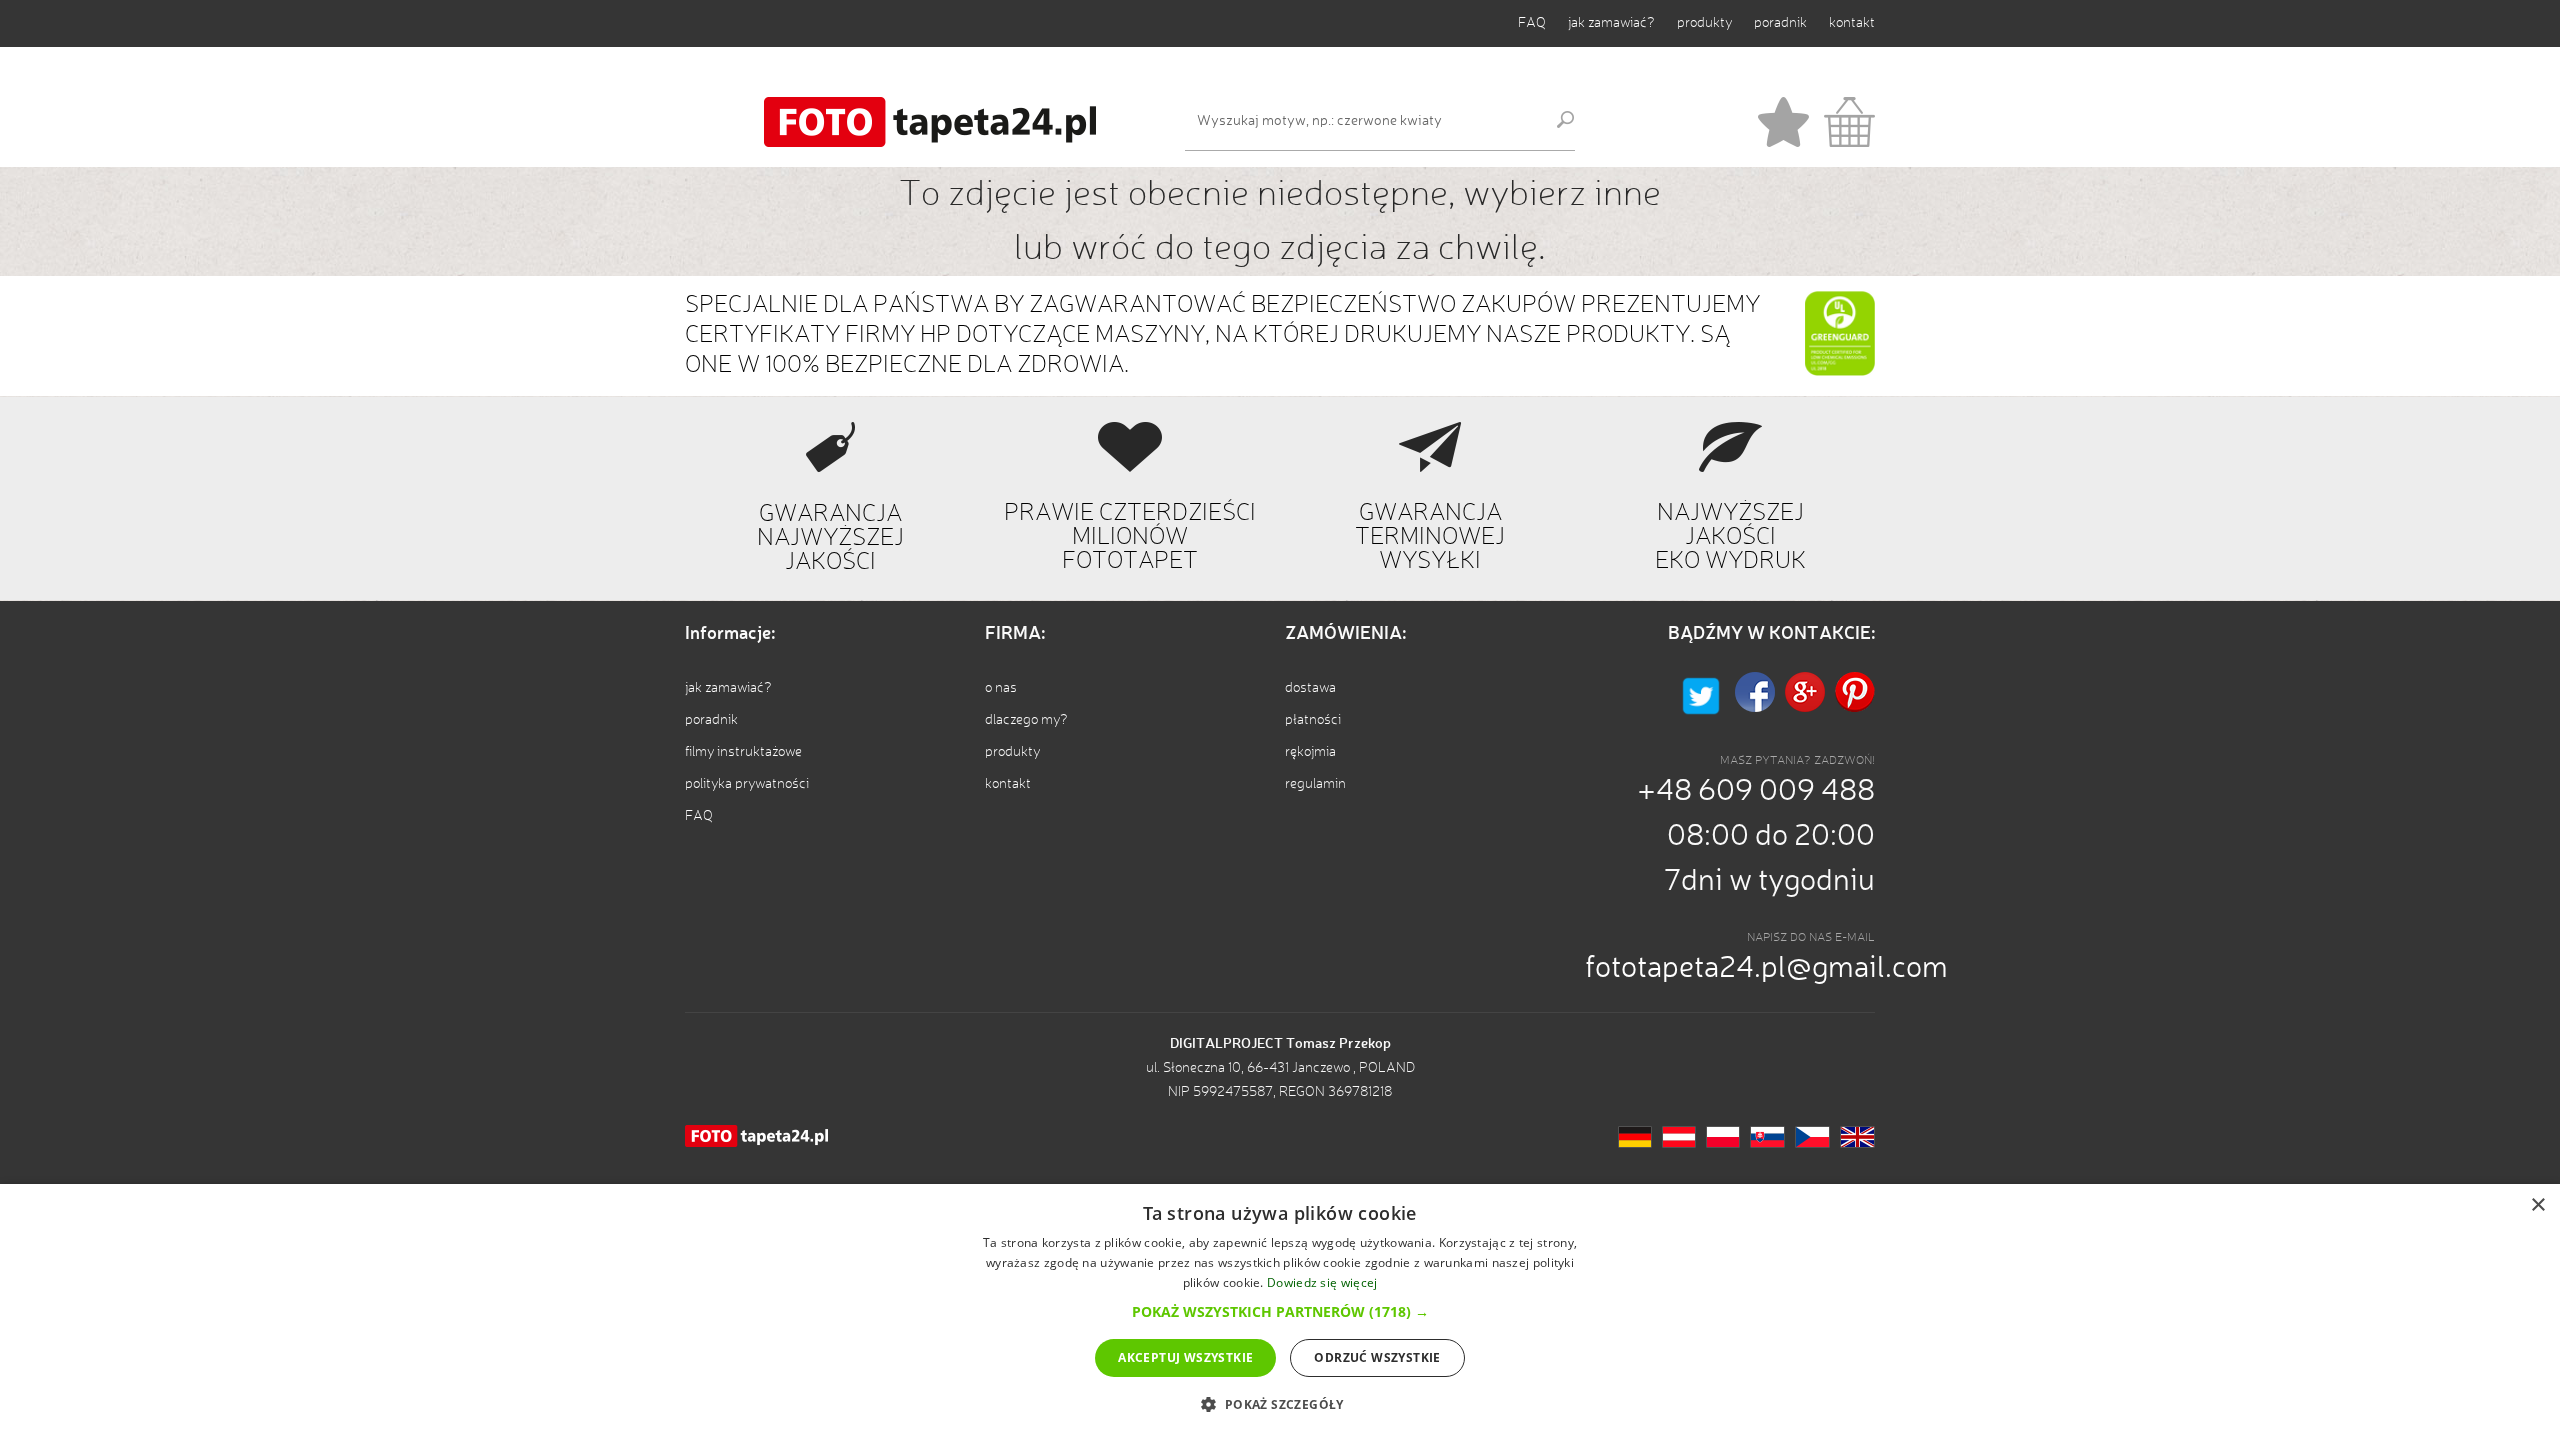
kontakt (1852, 23)
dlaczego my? (1026, 720)
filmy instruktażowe (743, 752)
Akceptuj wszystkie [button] (1185, 1357)
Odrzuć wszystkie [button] (1377, 1357)
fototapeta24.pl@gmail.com (1766, 969)
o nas (1001, 688)
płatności (1313, 720)
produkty (1704, 23)
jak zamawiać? (1611, 23)
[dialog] (1280, 1312)
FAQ (1532, 23)
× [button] (2537, 1205)
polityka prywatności (747, 784)
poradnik (1780, 23)
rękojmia (1310, 752)
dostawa (1310, 688)
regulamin (1315, 784)
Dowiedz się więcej (1322, 1282)
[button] (1280, 1311)
